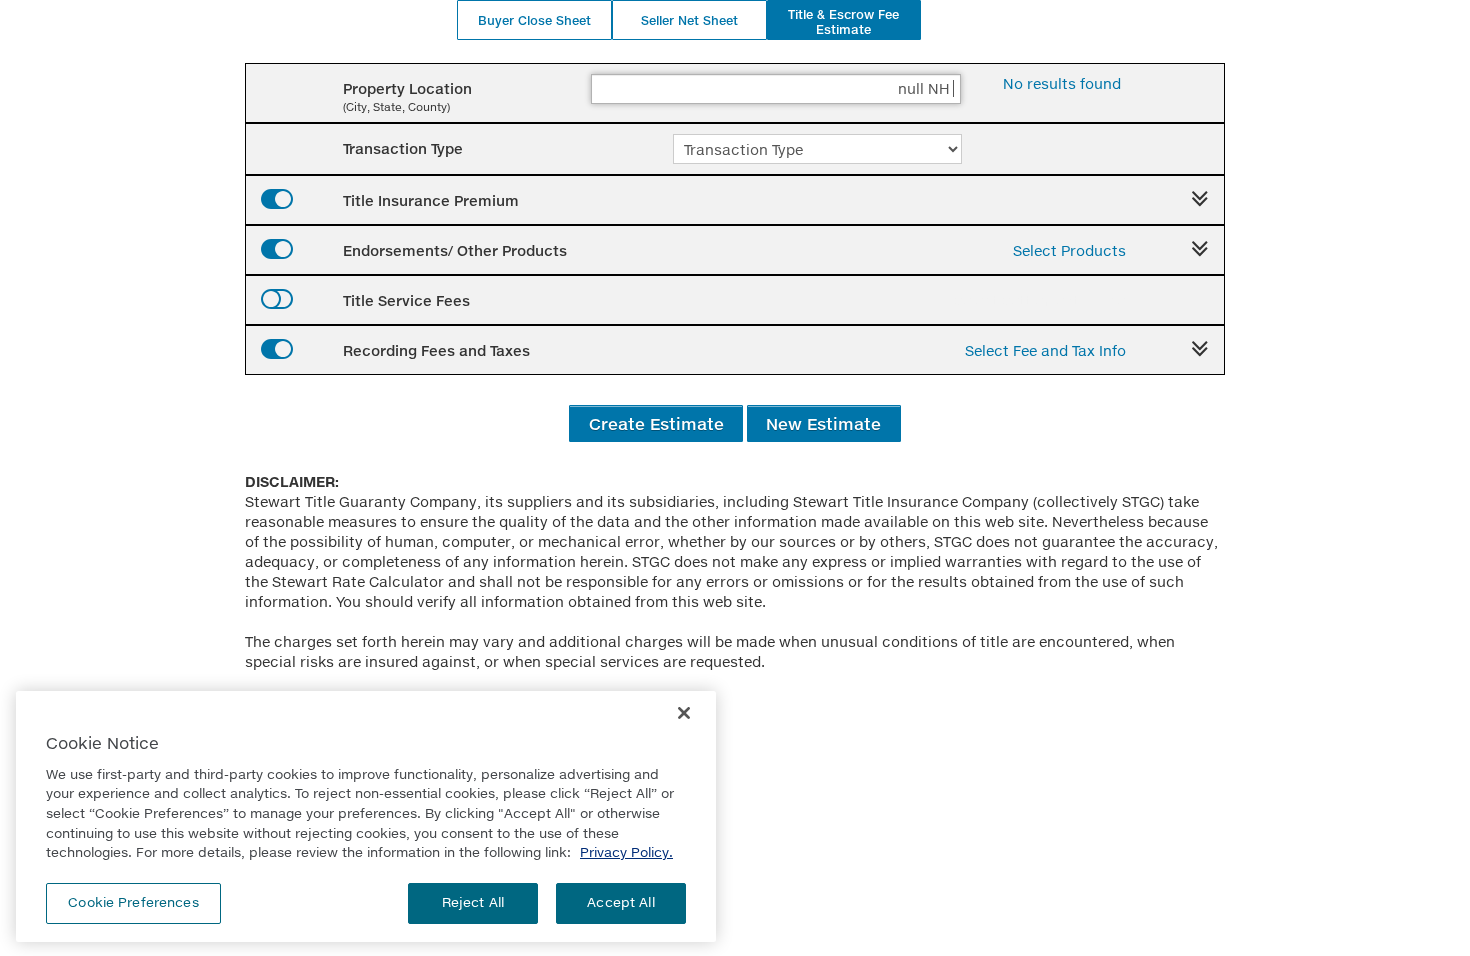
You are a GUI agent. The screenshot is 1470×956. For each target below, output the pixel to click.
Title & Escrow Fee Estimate (843, 22)
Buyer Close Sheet (534, 20)
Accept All (620, 902)
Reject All (473, 902)
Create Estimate (656, 423)
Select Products (1069, 250)
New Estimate (823, 423)
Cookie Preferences (133, 902)
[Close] (684, 713)
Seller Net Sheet (689, 20)
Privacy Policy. (626, 852)
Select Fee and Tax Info (1045, 350)
